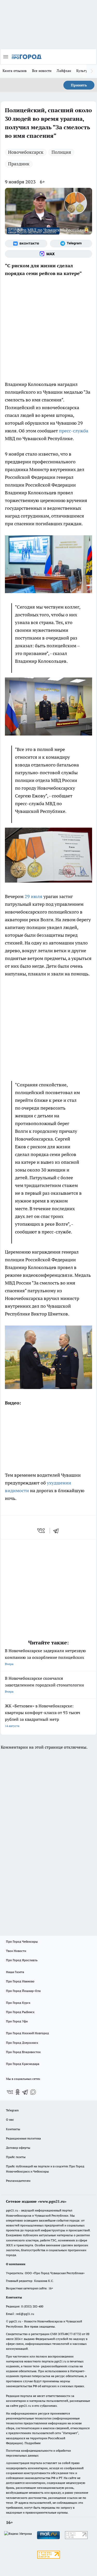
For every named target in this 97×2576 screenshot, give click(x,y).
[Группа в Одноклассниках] (18, 2092)
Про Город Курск (18, 2003)
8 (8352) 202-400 (32, 2306)
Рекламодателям (18, 2181)
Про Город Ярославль (22, 1960)
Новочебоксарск (26, 152)
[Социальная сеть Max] (48, 254)
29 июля (33, 896)
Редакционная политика (23, 2138)
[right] (92, 71)
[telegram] (58, 1531)
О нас (10, 2119)
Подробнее (33, 2443)
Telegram (12, 2110)
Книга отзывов (15, 71)
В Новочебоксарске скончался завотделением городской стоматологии (44, 1685)
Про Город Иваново (20, 1981)
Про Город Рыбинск (20, 2012)
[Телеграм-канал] (71, 244)
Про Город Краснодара (23, 2064)
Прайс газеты (16, 2157)
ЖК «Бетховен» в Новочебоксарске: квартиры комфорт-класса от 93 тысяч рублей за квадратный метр (43, 1715)
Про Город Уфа (17, 2021)
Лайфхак (64, 71)
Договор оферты (18, 2148)
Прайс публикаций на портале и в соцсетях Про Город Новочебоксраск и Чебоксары (45, 2169)
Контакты (13, 2129)
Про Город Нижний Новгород (27, 2033)
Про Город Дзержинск (22, 2043)
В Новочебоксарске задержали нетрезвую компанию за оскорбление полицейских (45, 1657)
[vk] (42, 1531)
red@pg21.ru (25, 2314)
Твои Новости (16, 1951)
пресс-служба (74, 431)
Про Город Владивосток (23, 2052)
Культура (84, 71)
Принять (79, 85)
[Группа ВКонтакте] (26, 244)
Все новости (42, 71)
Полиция (61, 152)
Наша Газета (15, 1972)
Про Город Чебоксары (22, 1941)
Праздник (19, 164)
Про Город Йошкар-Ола (23, 1991)
